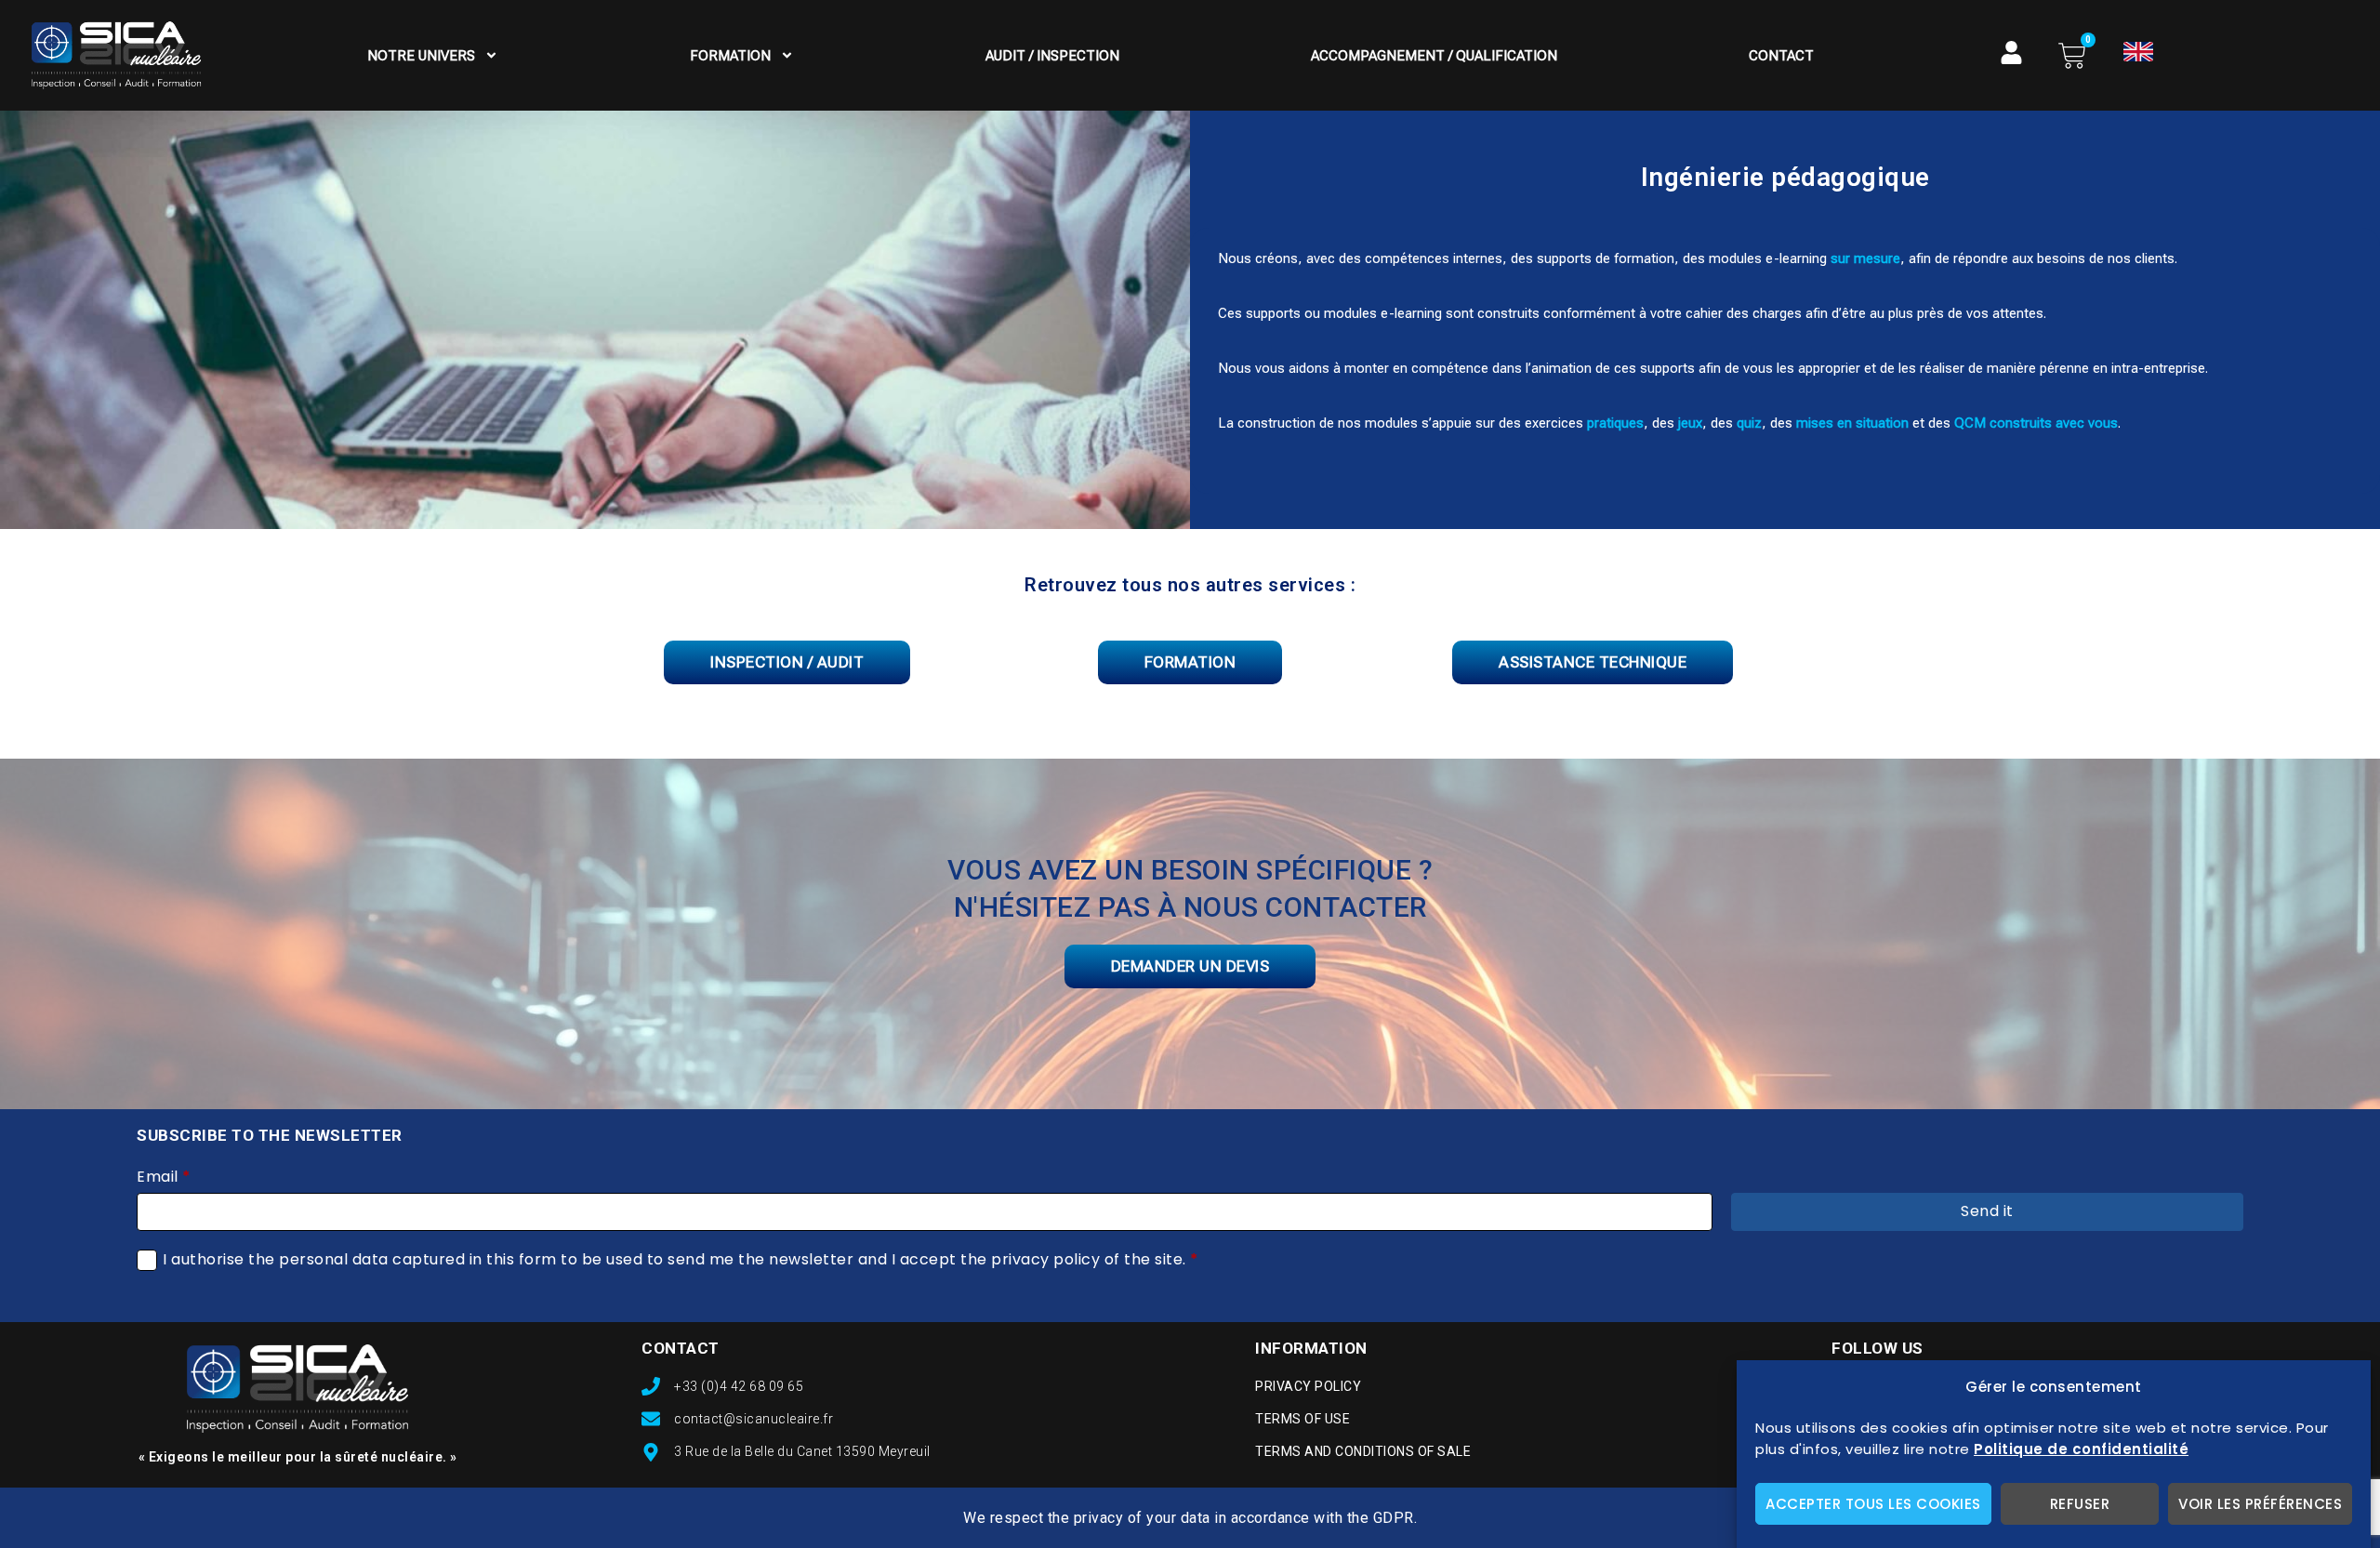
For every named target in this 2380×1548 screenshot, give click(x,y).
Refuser (2080, 1504)
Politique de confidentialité (2081, 1449)
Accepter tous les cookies (1873, 1504)
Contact (1781, 56)
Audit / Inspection (1052, 56)
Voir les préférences (2260, 1504)
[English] (2138, 52)
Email (164, 1177)
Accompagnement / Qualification (1434, 56)
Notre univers (421, 56)
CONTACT (681, 1348)
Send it (1987, 1211)
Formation (730, 56)
